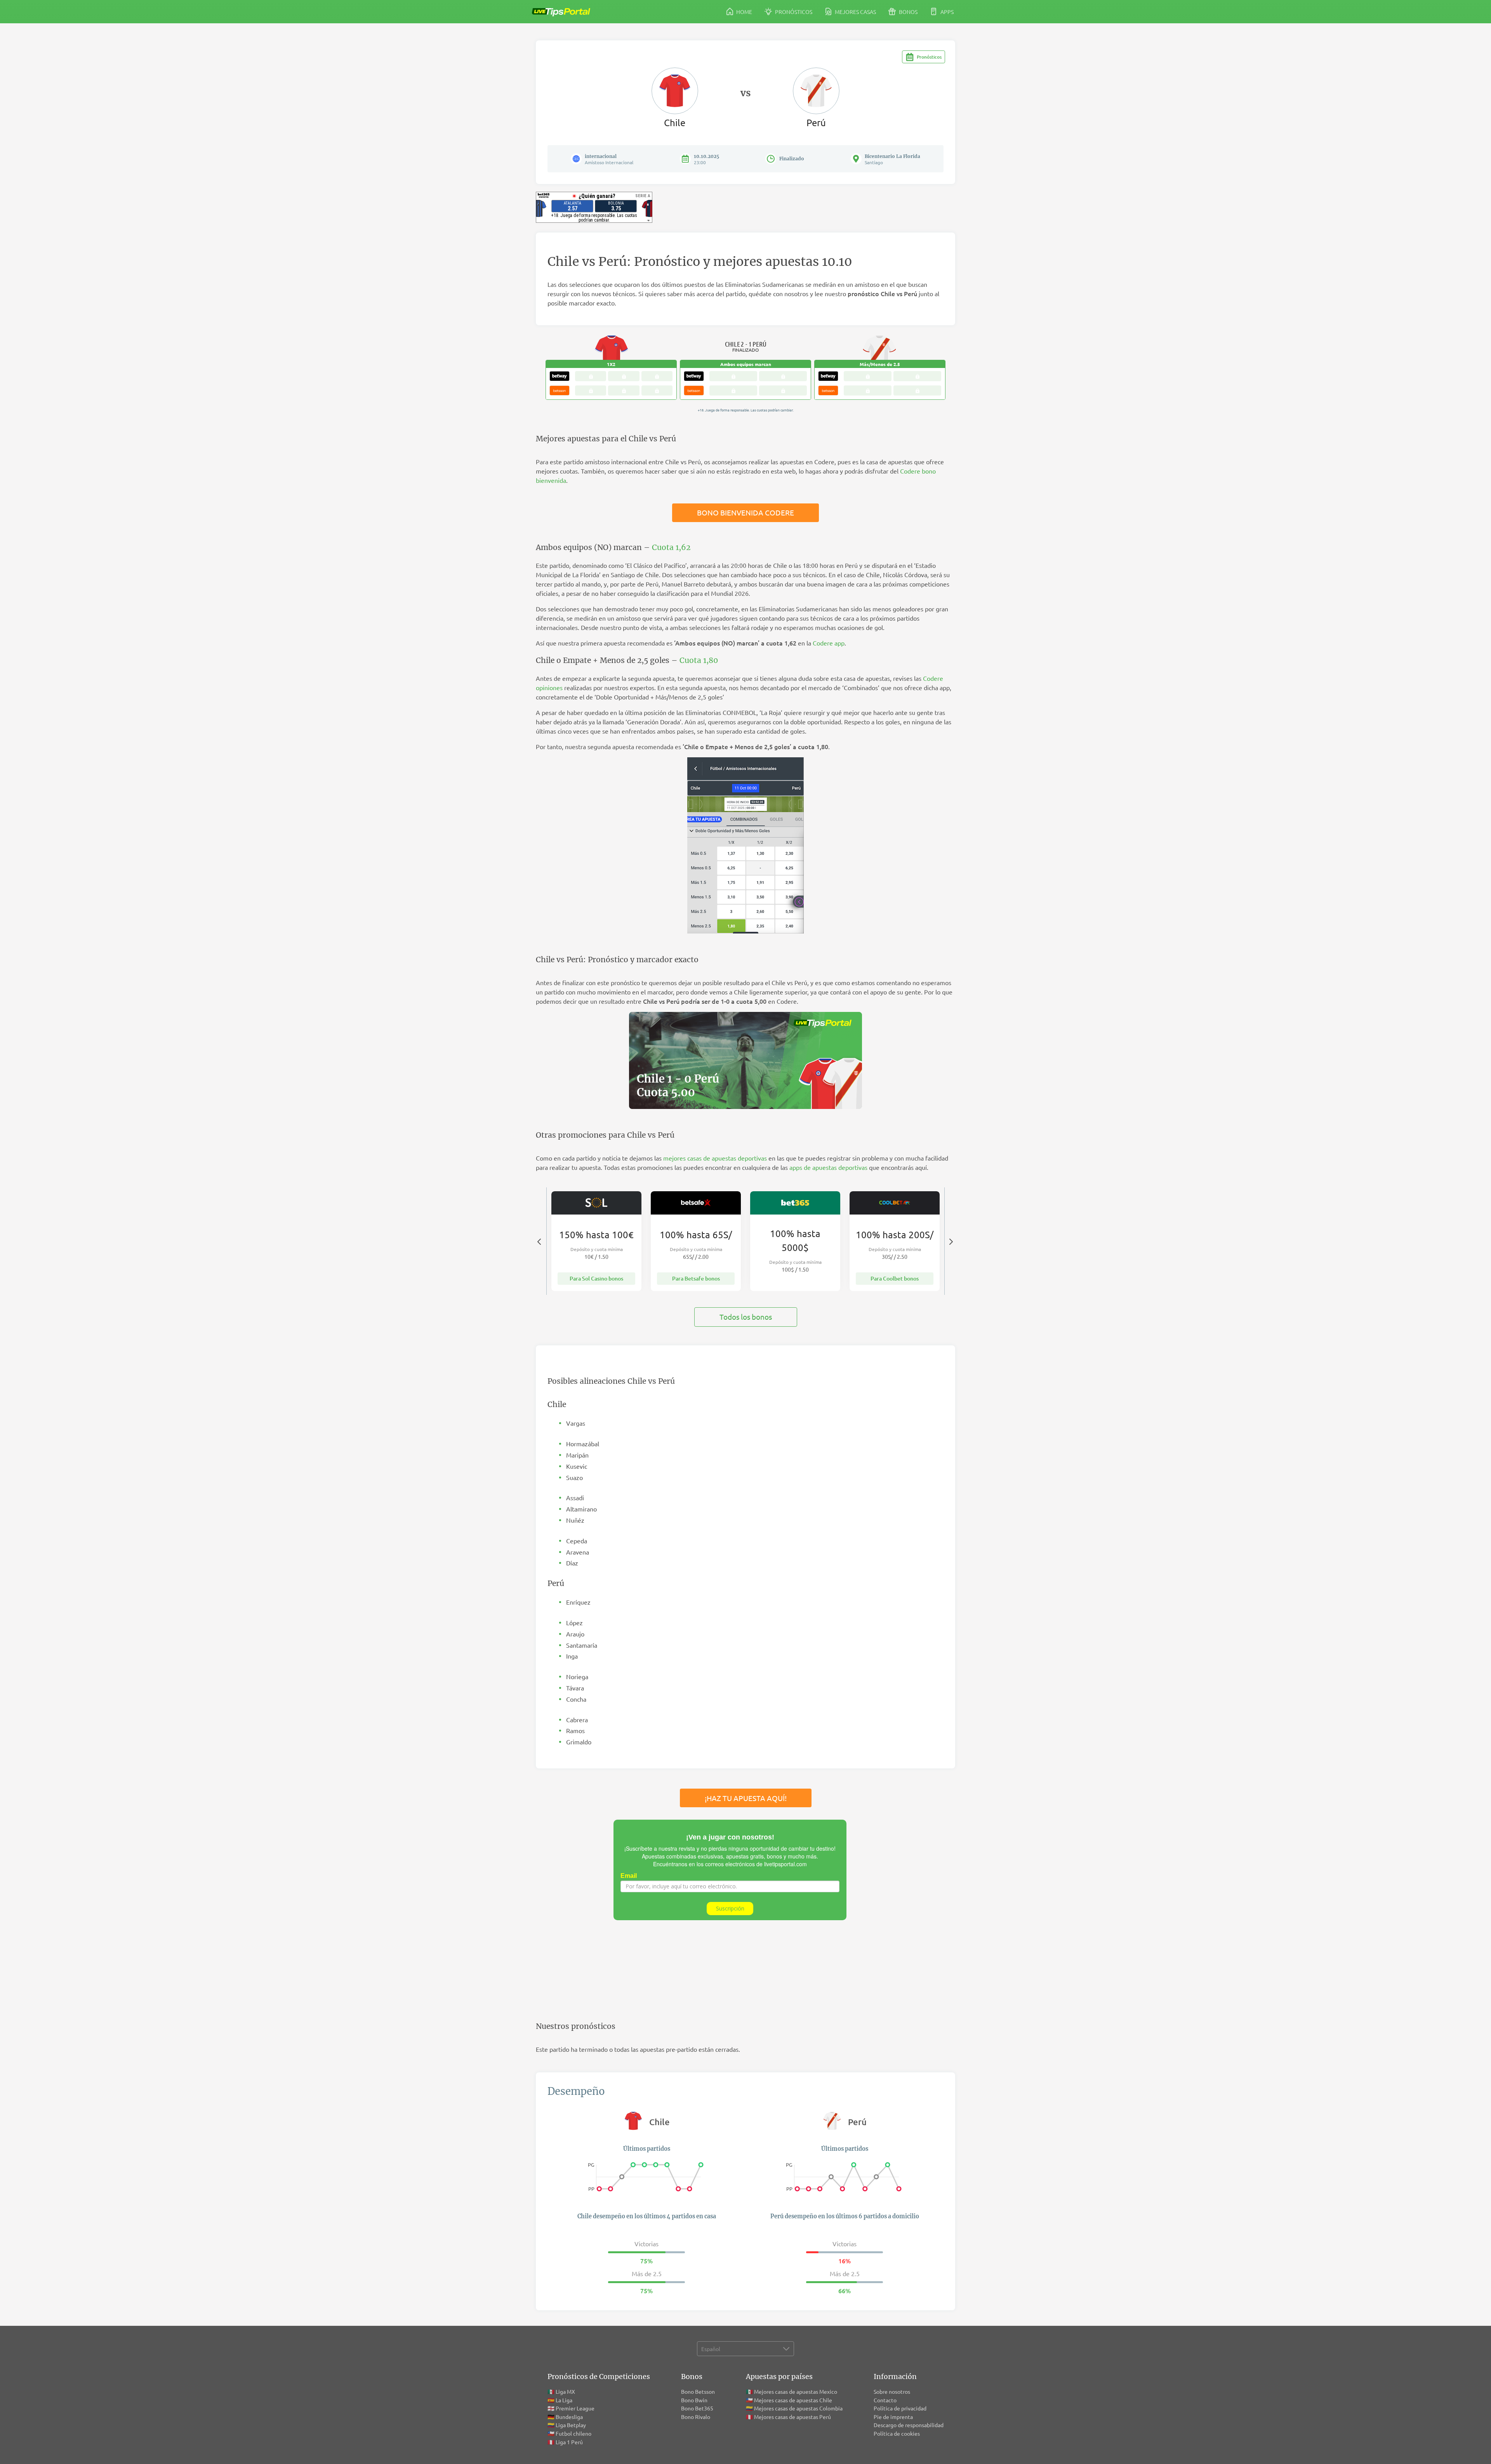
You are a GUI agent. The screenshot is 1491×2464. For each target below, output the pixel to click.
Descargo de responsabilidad (909, 2425)
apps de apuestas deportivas (828, 1167)
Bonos (908, 12)
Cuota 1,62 (671, 547)
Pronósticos (793, 12)
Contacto (885, 2400)
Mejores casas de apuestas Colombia (798, 2408)
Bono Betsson (698, 2391)
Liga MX (565, 2391)
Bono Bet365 (697, 2408)
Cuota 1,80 (699, 660)
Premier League (575, 2408)
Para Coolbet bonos (895, 1278)
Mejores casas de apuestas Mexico (796, 2391)
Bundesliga (569, 2417)
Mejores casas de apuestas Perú (792, 2417)
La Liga (564, 2400)
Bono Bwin (694, 2400)
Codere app (829, 643)
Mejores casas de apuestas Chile (793, 2400)
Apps (946, 12)
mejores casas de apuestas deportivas (715, 1158)
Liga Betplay (571, 2425)
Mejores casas (855, 12)
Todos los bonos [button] (746, 1317)
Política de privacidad (900, 2408)
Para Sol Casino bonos (596, 1278)
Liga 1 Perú (569, 2442)
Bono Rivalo (696, 2417)
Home (744, 12)
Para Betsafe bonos (696, 1278)
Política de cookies (897, 2433)
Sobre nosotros (892, 2391)
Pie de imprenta (893, 2417)
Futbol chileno (573, 2433)
